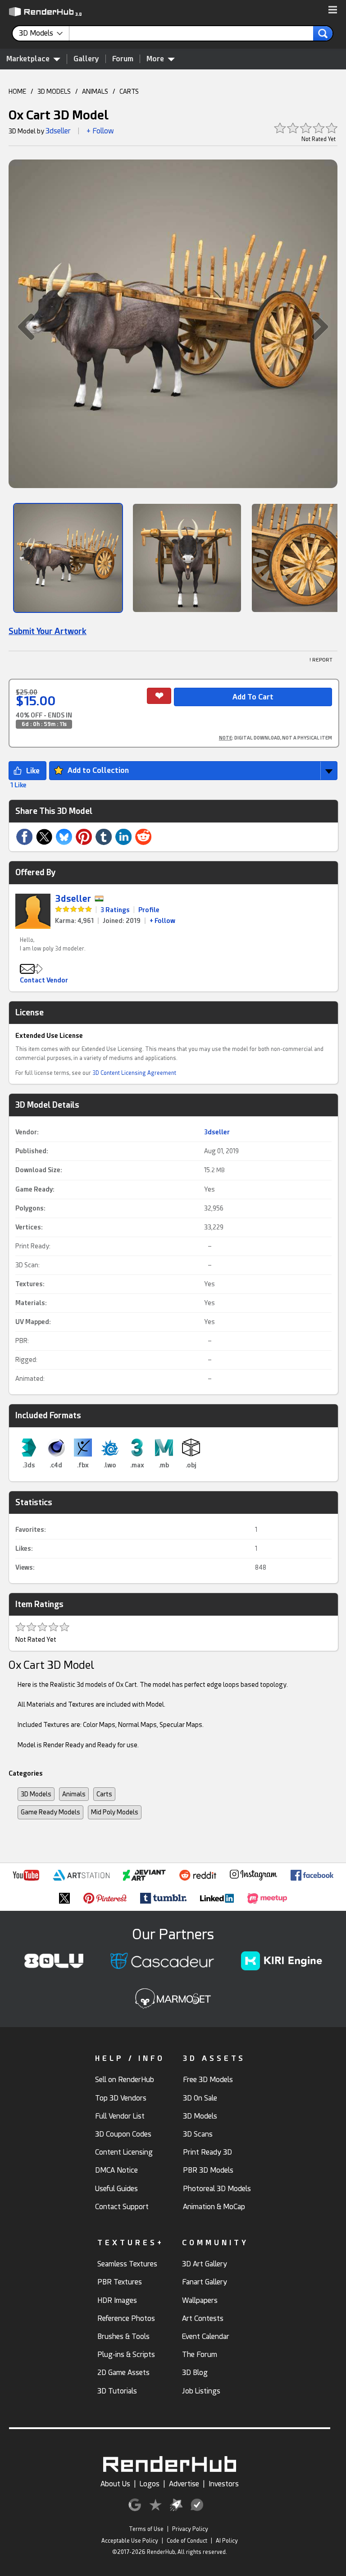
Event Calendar (206, 2336)
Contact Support (122, 2207)
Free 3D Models (208, 2080)
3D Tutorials (117, 2391)
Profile (149, 910)
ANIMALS (95, 91)
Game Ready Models (50, 1812)
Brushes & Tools (123, 2336)
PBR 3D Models (208, 2170)
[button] (333, 10)
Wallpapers (200, 2300)
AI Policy (227, 2541)
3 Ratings (115, 910)
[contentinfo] (44, 33)
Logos (150, 2484)
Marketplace (28, 59)
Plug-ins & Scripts (126, 2354)
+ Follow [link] (162, 921)
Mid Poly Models (115, 1812)
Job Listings (201, 2391)
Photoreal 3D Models (217, 2189)
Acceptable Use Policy (130, 2541)
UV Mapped (32, 1322)
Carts (104, 1794)
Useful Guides (116, 2189)
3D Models (36, 1794)
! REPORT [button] (321, 660)
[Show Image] (68, 558)
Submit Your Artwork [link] (48, 631)
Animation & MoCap (214, 2207)
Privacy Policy (190, 2529)
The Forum (200, 2354)
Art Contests (203, 2318)
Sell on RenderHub (125, 2080)
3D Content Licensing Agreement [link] (134, 1073)
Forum (123, 59)
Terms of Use (146, 2529)
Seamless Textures (127, 2264)
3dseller (58, 131)
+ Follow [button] (100, 131)
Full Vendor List (120, 2116)
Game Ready (34, 1189)
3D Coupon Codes (123, 2134)
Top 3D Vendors (121, 2098)
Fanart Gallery (205, 2282)
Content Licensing (124, 2152)
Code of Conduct (187, 2541)
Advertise (184, 2484)
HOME (17, 91)
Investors (224, 2484)
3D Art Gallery (205, 2264)
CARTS (129, 91)
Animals (74, 1794)
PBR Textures (120, 2282)
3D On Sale (200, 2098)
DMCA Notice (116, 2170)
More (155, 59)
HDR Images (117, 2300)
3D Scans (198, 2134)
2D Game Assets (123, 2373)
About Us (115, 2484)
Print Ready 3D (207, 2152)
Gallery (86, 59)
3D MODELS (54, 91)
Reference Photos (126, 2318)
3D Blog (195, 2373)
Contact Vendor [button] (44, 980)
